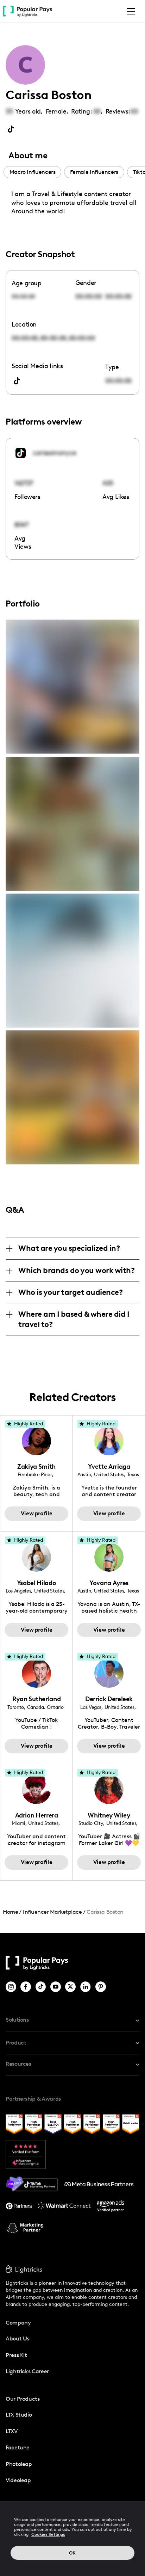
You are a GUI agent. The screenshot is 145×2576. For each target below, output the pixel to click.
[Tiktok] (41, 1987)
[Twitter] (71, 1987)
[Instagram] (11, 1987)
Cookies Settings (48, 2534)
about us (17, 2339)
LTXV (12, 2431)
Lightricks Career (27, 2371)
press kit (16, 2355)
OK (72, 2553)
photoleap (19, 2464)
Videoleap (18, 2480)
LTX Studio (19, 2415)
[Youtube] (56, 1987)
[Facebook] (26, 1987)
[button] (130, 11)
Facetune (18, 2447)
